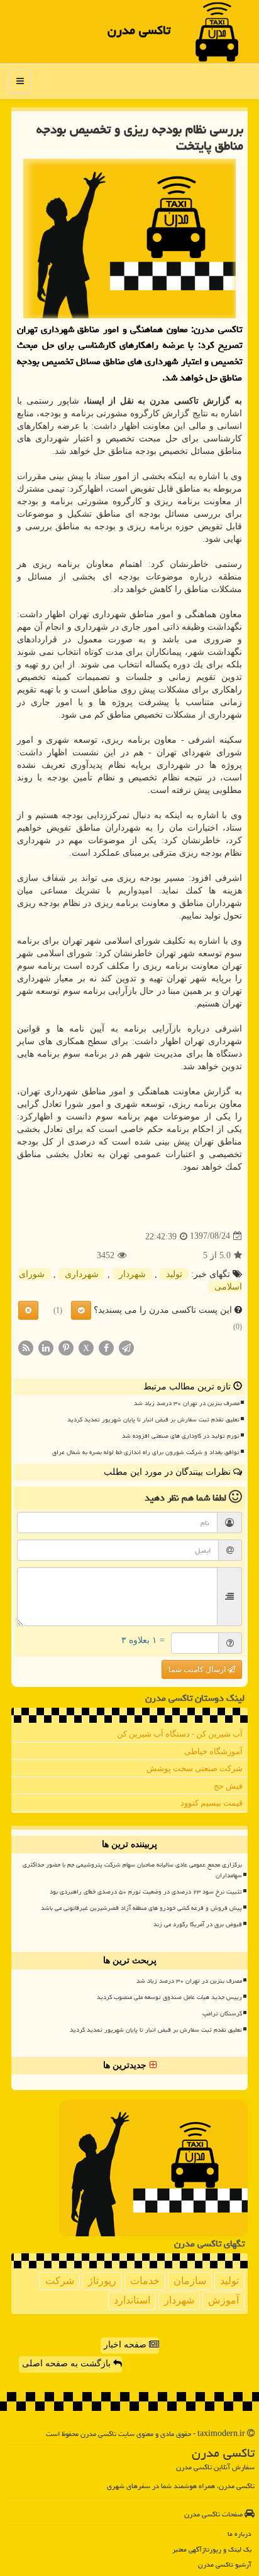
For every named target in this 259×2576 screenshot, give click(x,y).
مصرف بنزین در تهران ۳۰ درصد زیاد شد (187, 1403)
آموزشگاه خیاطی (213, 1751)
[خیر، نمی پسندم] (28, 1310)
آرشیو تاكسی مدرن (225, 2564)
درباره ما (240, 2534)
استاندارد (132, 2300)
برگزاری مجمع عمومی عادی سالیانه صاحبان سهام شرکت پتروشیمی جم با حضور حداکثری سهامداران (132, 1870)
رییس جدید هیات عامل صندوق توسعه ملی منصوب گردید (169, 1997)
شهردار (132, 1274)
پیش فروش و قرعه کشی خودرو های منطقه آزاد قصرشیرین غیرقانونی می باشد (141, 1908)
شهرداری (82, 1274)
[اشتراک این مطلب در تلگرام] (126, 1347)
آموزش (223, 2300)
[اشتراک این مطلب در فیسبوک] (106, 1347)
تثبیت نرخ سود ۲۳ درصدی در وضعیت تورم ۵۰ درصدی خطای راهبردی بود (146, 1892)
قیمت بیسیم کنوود (212, 1803)
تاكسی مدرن (139, 30)
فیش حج (228, 1786)
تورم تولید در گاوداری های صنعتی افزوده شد (181, 1436)
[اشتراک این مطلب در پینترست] (66, 1347)
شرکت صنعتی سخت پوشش (195, 1768)
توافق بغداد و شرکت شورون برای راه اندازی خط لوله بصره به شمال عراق (146, 1452)
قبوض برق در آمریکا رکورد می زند (198, 1924)
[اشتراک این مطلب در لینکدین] (46, 1347)
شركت (60, 2281)
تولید (174, 1274)
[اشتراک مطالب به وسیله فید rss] (26, 1347)
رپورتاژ (102, 2281)
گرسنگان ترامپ (222, 2013)
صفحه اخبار (126, 2345)
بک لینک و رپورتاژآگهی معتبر (212, 2549)
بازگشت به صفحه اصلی (68, 2363)
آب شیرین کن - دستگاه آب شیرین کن (180, 1734)
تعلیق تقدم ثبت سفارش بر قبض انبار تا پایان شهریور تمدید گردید (153, 1420)
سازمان (190, 2281)
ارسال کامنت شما (198, 1669)
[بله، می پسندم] (81, 1310)
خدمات (145, 2281)
